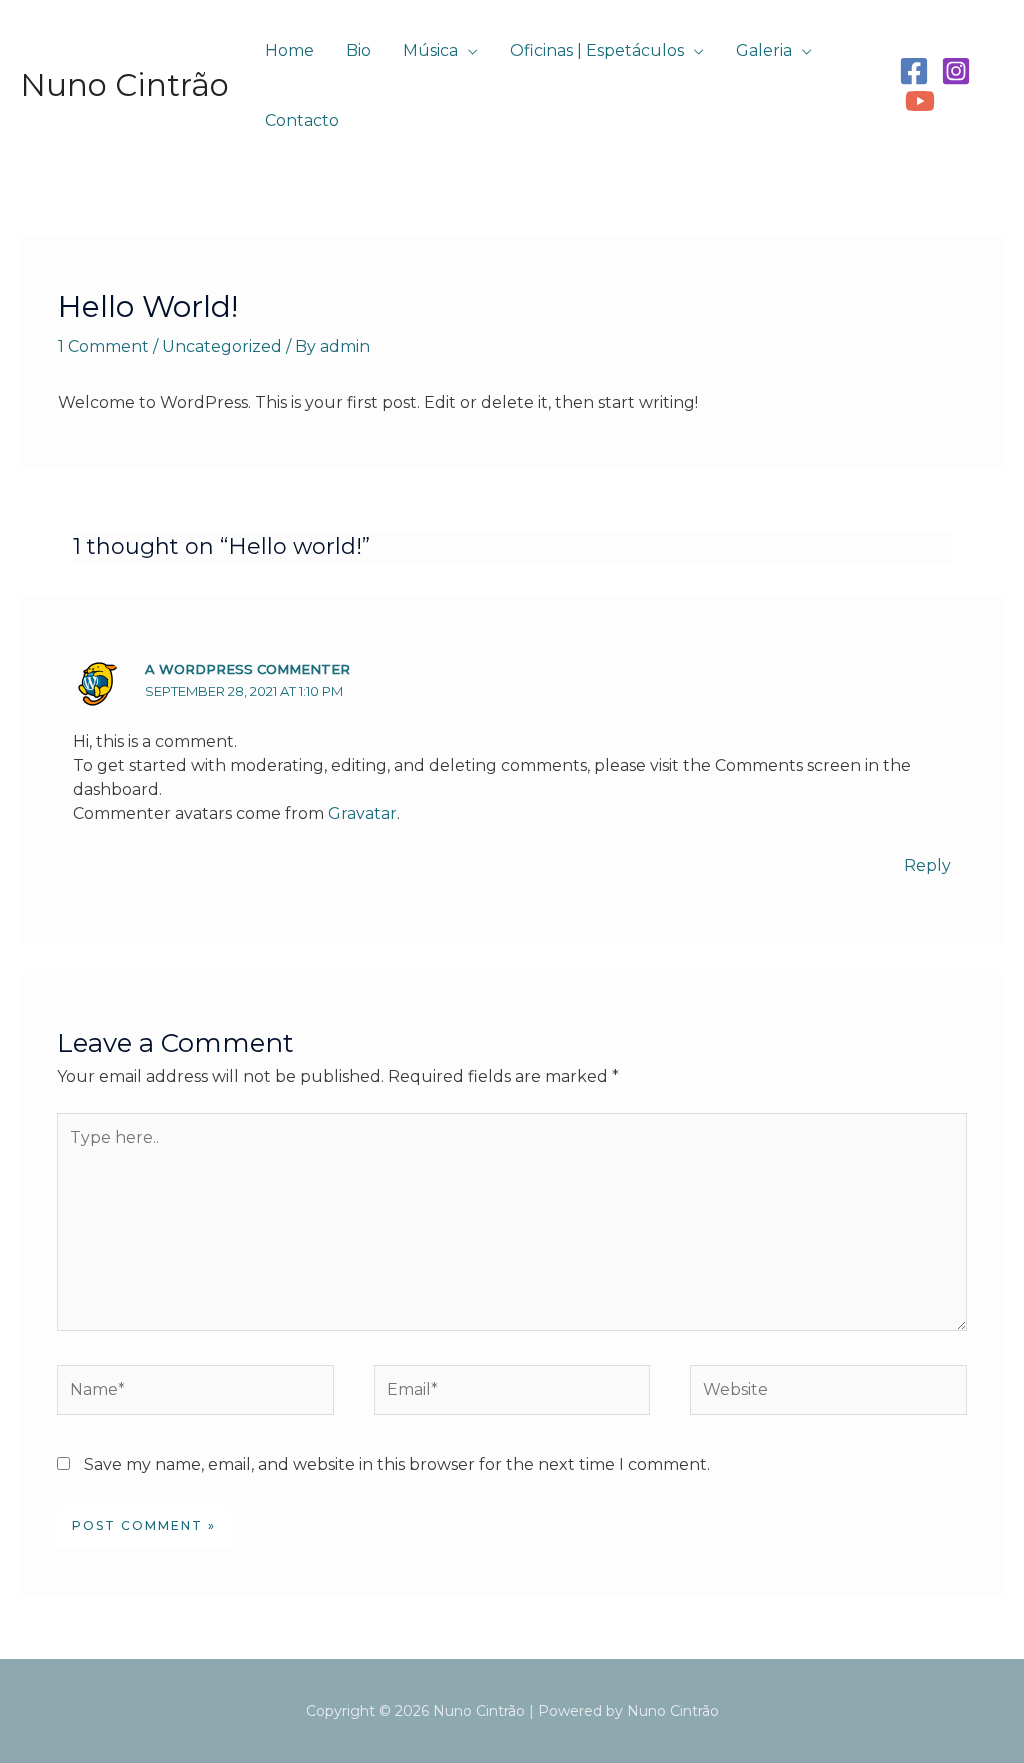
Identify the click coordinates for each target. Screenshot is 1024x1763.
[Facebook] (914, 71)
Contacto (302, 120)
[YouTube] (920, 101)
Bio (358, 50)
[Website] (828, 1393)
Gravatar (362, 813)
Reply (927, 865)
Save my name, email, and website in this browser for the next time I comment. (397, 1464)
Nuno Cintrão (124, 85)
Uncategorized (222, 346)
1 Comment (103, 346)
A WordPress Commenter (247, 669)
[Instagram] (956, 71)
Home (289, 50)
